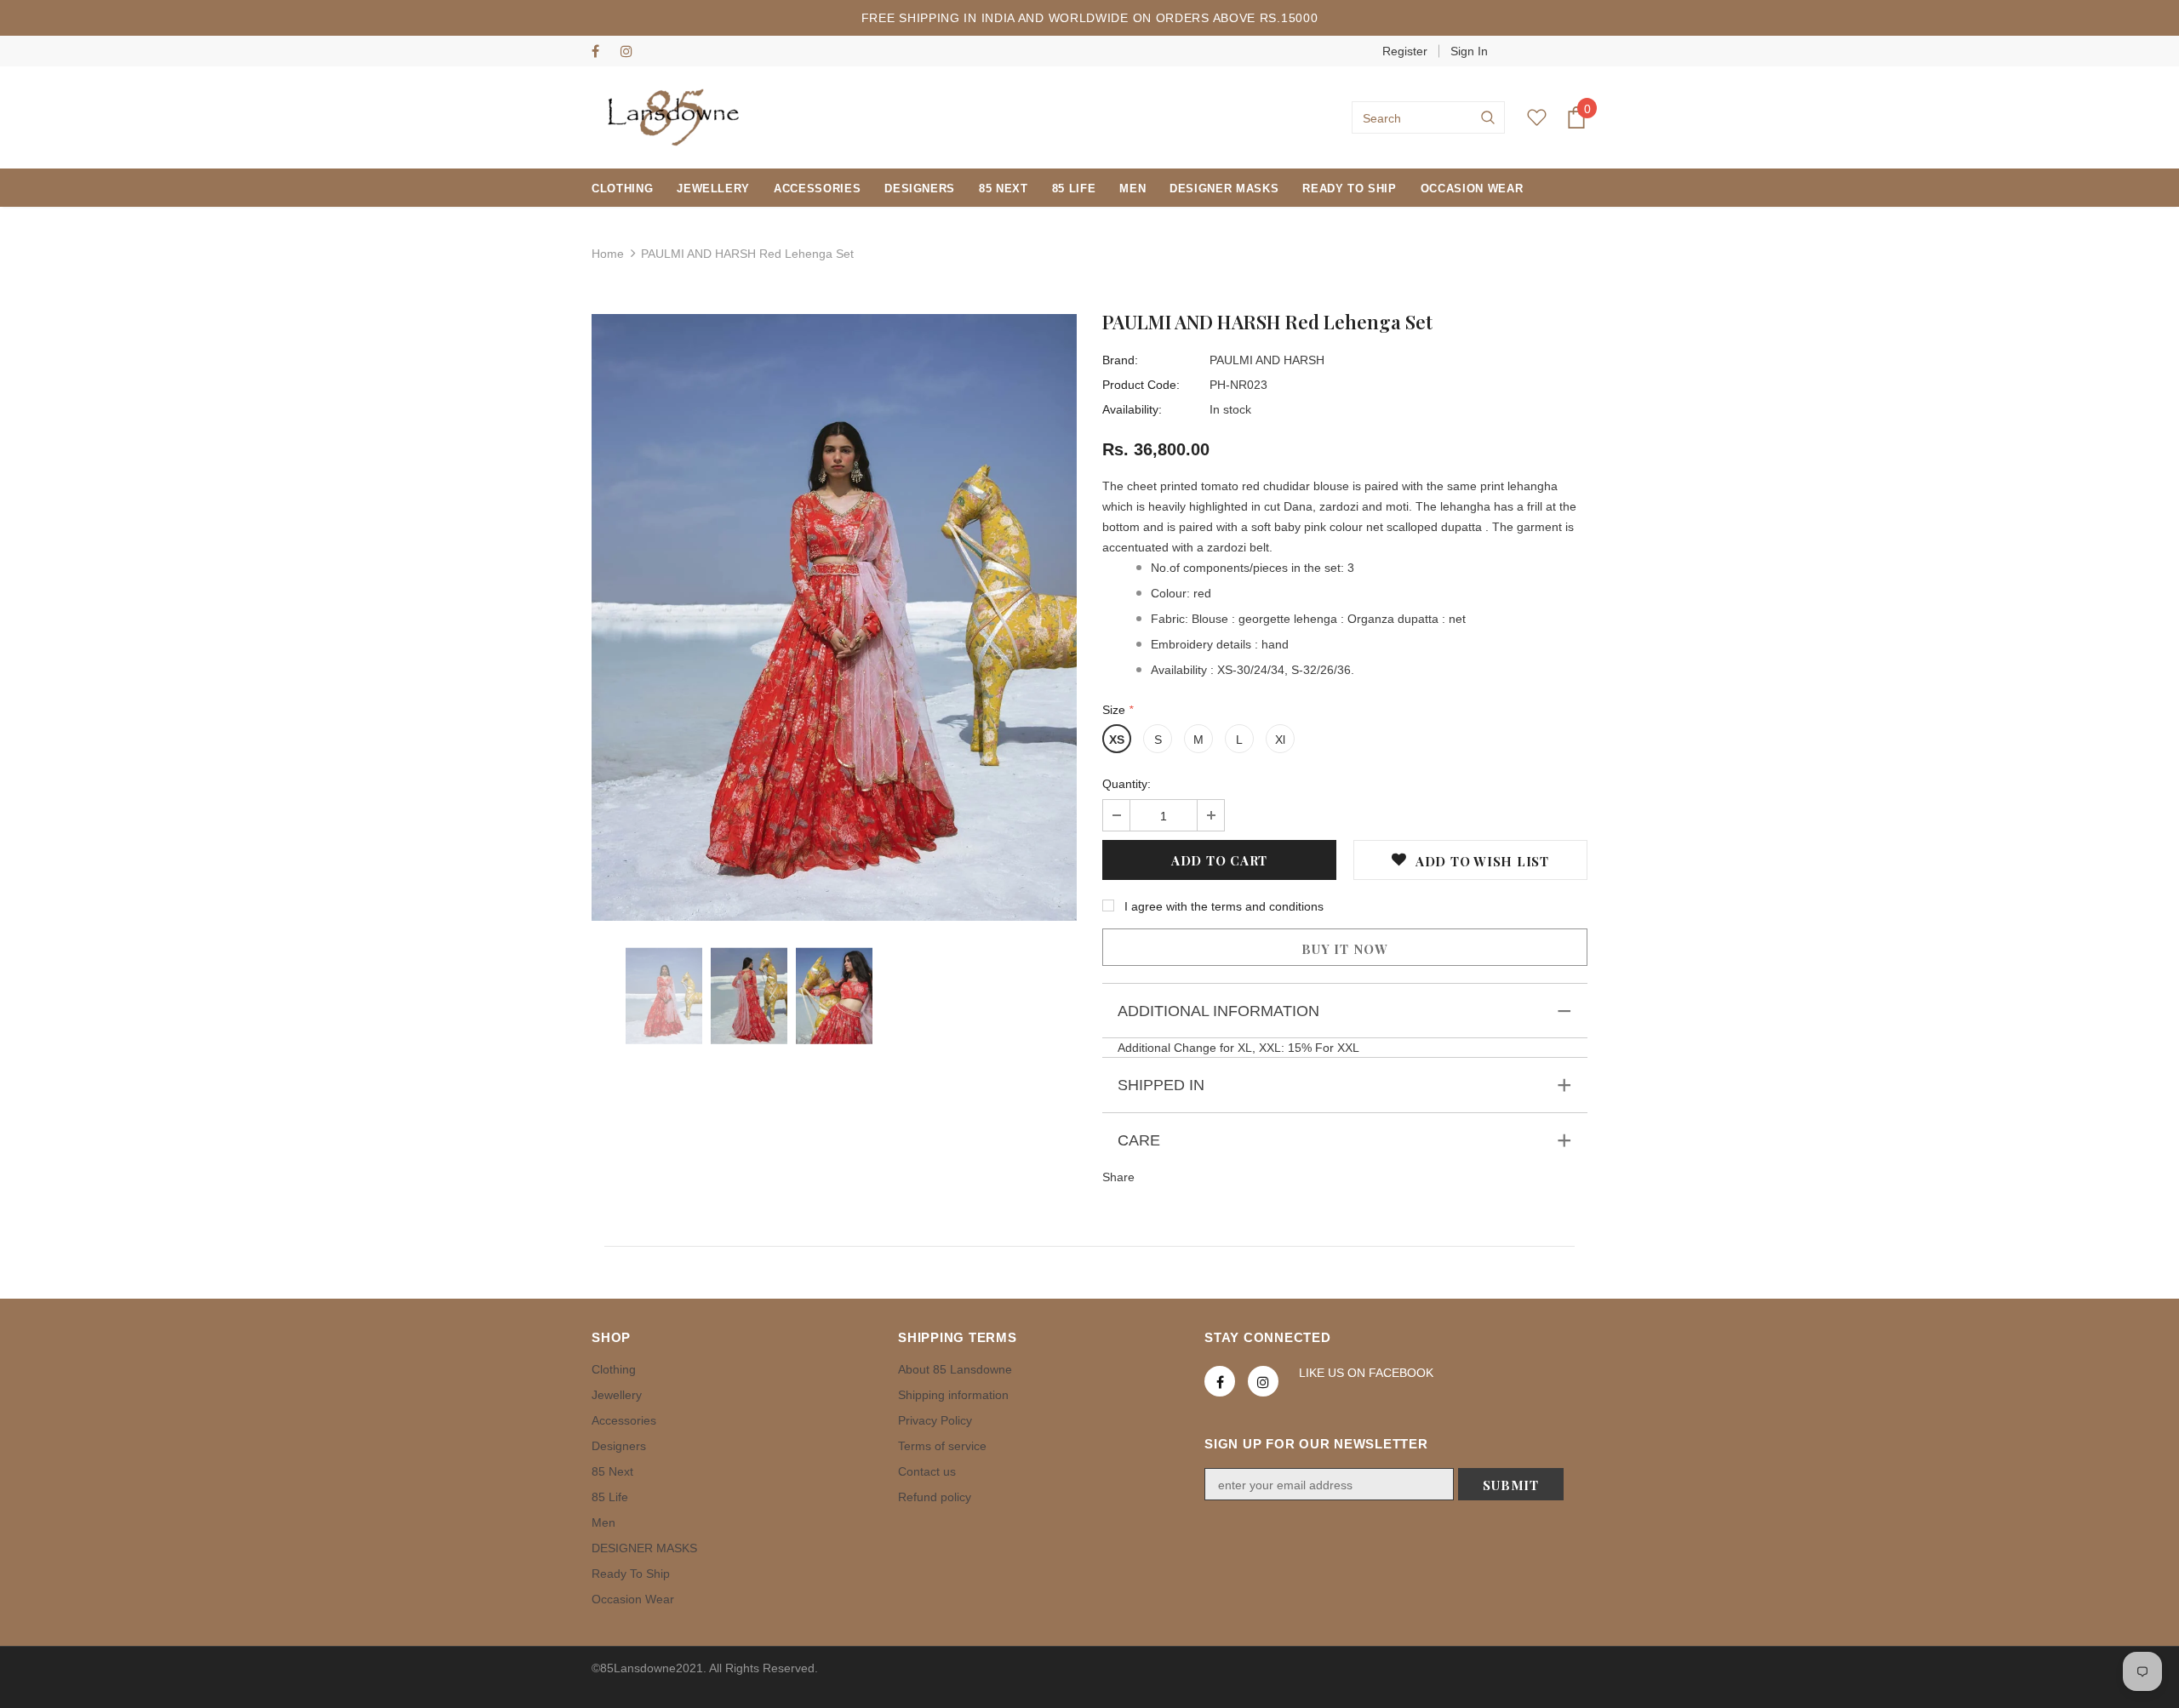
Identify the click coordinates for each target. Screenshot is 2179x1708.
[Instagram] (631, 52)
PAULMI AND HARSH (1267, 360)
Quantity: (1127, 784)
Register (1405, 51)
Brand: (1120, 360)
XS (1117, 740)
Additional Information (1218, 1011)
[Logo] (673, 117)
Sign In (1469, 51)
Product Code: (1141, 385)
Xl (1280, 740)
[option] (834, 617)
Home (608, 254)
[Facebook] (602, 52)
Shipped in (1161, 1085)
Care (1139, 1140)
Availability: (1132, 409)
